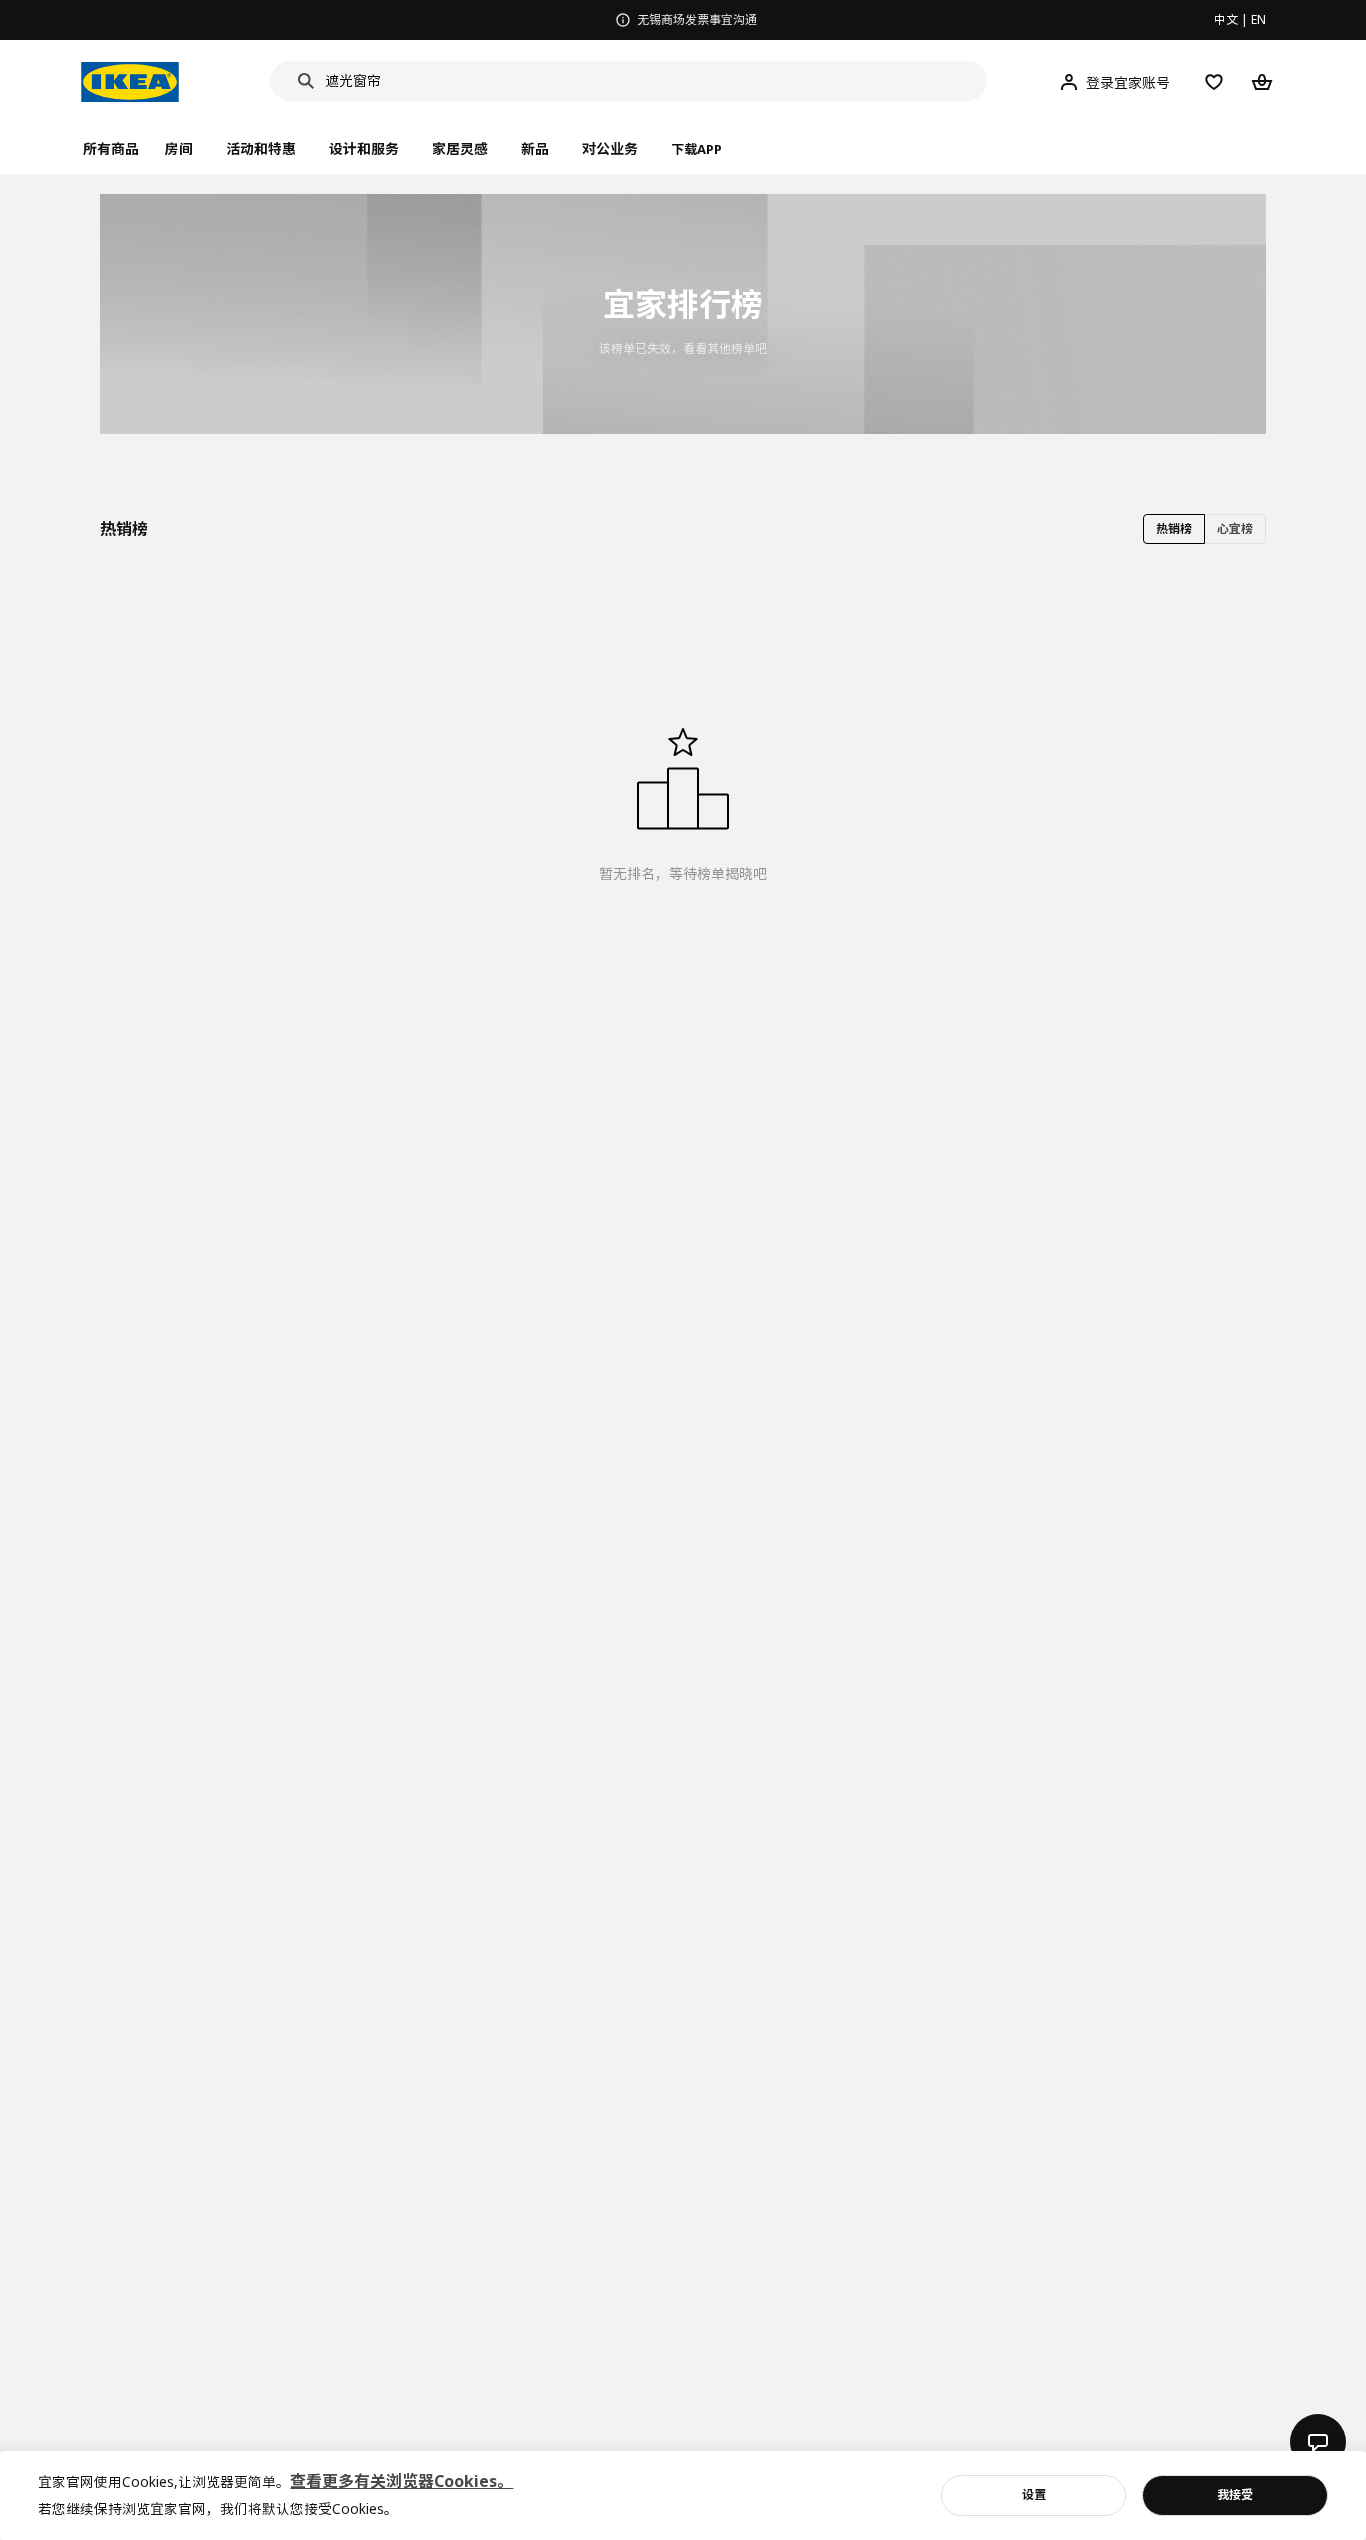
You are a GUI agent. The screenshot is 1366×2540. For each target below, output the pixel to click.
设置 (1034, 2494)
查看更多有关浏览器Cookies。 (401, 2481)
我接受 (1235, 2494)
